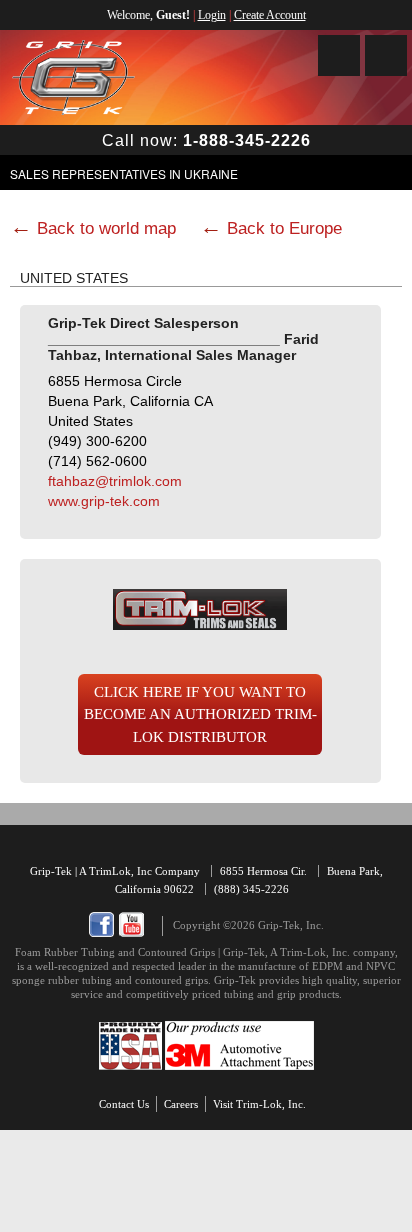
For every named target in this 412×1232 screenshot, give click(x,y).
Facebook (101, 924)
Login (212, 15)
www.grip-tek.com (104, 501)
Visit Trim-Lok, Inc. (259, 1104)
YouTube (131, 924)
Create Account (270, 15)
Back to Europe (284, 228)
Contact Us (124, 1104)
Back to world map (106, 228)
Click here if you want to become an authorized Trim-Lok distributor (200, 714)
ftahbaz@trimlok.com (115, 481)
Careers (181, 1104)
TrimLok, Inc (122, 871)
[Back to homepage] (73, 77)
